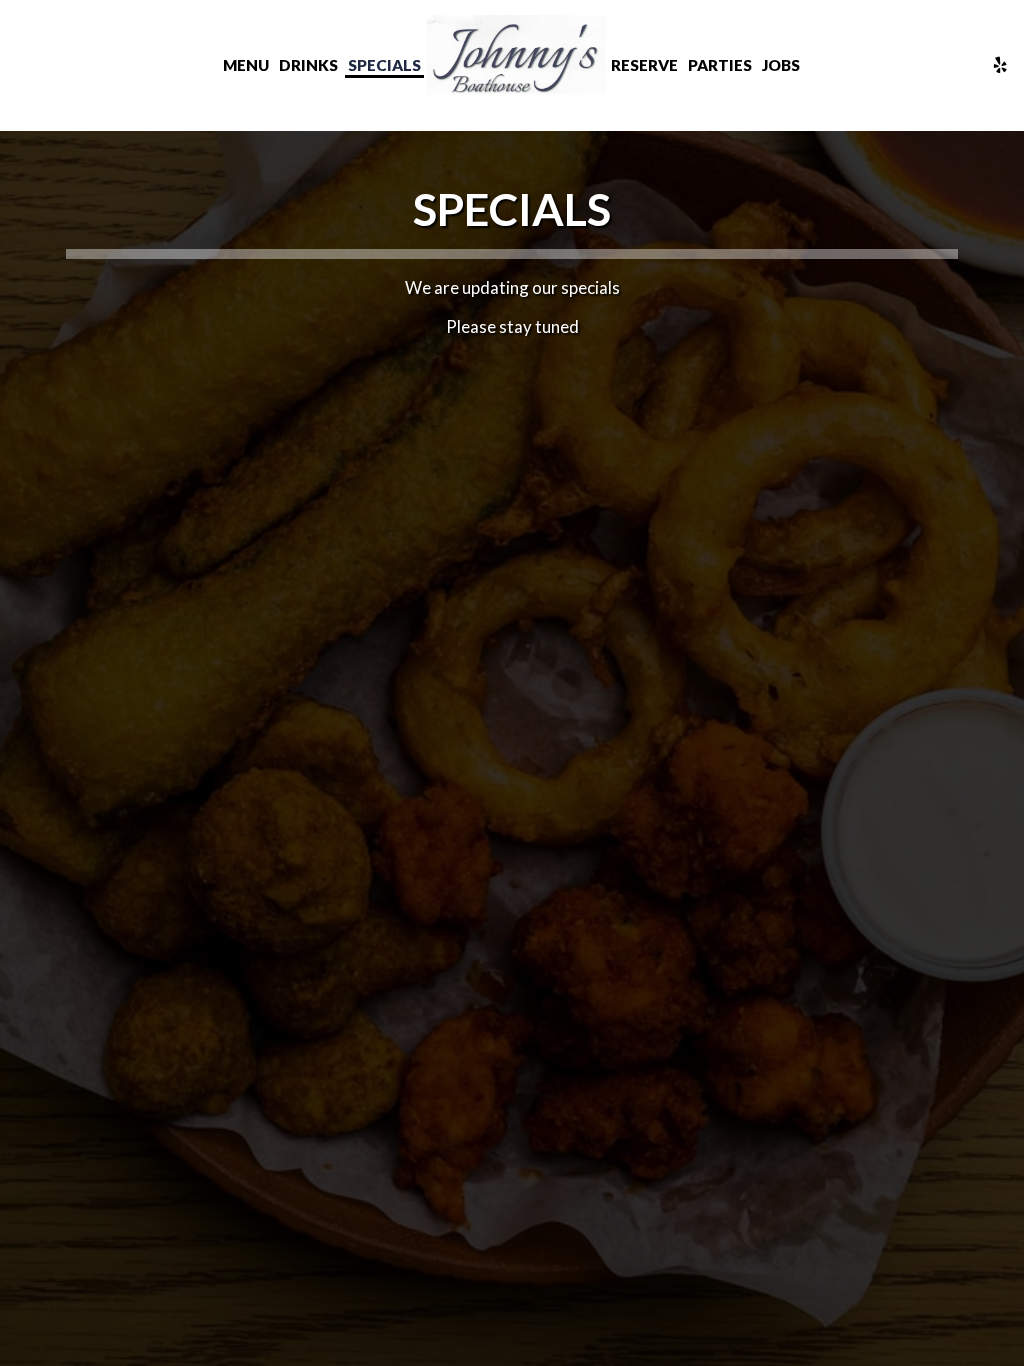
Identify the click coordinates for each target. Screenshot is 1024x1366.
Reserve (644, 65)
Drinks (308, 65)
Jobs (781, 65)
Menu (246, 65)
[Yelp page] (1000, 65)
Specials (384, 65)
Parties (720, 65)
